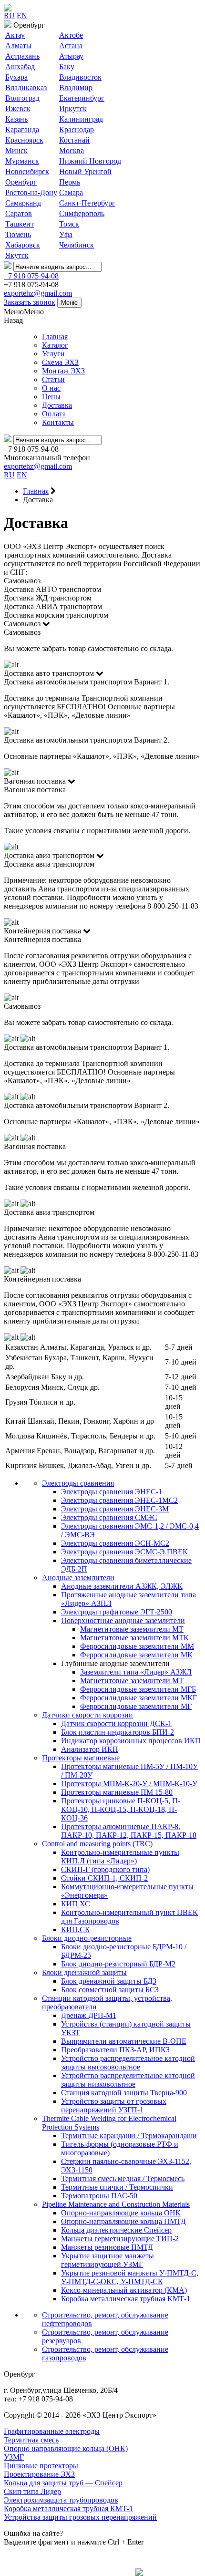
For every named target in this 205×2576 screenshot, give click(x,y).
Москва (72, 150)
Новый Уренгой (85, 171)
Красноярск (24, 140)
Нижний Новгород (90, 161)
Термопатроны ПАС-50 (99, 2196)
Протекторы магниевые (81, 1758)
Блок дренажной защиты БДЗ (109, 1981)
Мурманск (22, 161)
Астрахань (22, 56)
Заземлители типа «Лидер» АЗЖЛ (136, 1672)
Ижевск (18, 109)
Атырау (71, 56)
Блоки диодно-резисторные (87, 1938)
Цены (51, 397)
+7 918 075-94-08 (31, 276)
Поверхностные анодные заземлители (123, 1620)
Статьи (53, 379)
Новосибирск (27, 171)
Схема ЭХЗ (60, 362)
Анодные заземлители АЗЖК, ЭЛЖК (122, 1586)
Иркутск (73, 109)
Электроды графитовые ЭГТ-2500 (117, 1612)
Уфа (66, 234)
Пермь (70, 182)
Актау (15, 35)
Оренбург (21, 182)
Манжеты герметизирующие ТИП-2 (120, 2239)
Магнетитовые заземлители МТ (132, 1629)
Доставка (57, 405)
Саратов (19, 213)
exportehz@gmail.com (38, 293)
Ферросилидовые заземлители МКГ (138, 1698)
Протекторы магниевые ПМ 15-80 (117, 1792)
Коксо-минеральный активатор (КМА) (124, 2290)
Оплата (54, 414)
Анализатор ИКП (90, 1749)
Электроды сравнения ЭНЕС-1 (112, 1492)
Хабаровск (23, 245)
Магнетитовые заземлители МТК (134, 1638)
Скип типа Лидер (32, 2491)
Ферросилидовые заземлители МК (136, 1655)
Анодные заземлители (78, 1578)
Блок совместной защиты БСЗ (110, 1990)
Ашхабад (20, 67)
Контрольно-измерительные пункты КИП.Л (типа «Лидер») (120, 1857)
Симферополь (82, 213)
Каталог (55, 345)
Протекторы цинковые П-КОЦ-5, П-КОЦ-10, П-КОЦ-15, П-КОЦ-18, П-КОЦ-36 (121, 1809)
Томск (69, 224)
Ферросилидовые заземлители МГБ (138, 1689)
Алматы (18, 46)
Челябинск (77, 245)
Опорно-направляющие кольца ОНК (121, 2213)
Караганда (22, 129)
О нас (51, 388)
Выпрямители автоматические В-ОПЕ (124, 2041)
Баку (67, 67)
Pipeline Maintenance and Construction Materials (116, 2204)
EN (22, 16)
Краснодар (77, 129)
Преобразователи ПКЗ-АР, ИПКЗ (115, 2050)
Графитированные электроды (52, 2431)
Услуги (53, 354)
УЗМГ (14, 2457)
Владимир (76, 88)
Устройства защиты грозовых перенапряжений (80, 2517)
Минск (16, 150)
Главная (55, 336)
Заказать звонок (30, 302)
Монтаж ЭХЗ (63, 371)
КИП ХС (76, 1904)
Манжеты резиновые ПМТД (107, 2247)
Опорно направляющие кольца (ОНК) (66, 2448)
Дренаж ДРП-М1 (89, 2015)
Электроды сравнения (78, 1483)
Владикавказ (26, 88)
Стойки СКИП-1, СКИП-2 (104, 1878)
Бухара (16, 77)
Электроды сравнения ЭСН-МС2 (115, 1543)
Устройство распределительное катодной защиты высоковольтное (128, 2063)
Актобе (71, 35)
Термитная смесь (31, 2440)
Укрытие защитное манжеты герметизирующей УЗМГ (108, 2260)
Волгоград (22, 98)
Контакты (58, 422)
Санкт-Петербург (87, 203)
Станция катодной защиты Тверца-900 (124, 2093)
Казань (16, 119)
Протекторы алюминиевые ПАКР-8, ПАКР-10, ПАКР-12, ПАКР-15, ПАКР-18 (129, 1831)
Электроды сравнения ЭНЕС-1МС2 (119, 1500)
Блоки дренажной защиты (84, 1972)
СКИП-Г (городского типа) (105, 1869)
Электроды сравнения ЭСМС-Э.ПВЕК (124, 1552)
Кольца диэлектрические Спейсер (116, 2230)
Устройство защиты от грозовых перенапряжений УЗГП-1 (114, 2105)
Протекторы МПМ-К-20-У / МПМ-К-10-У (129, 1784)
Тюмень (18, 234)
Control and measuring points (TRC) (97, 1844)
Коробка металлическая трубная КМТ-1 (126, 2299)
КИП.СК (76, 1929)
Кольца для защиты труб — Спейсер (63, 2483)
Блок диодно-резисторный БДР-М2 (118, 1964)
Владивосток (80, 77)
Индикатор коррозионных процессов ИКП (131, 1741)
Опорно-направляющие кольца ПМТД (123, 2221)
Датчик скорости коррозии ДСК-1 (116, 1723)
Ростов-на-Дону (31, 192)
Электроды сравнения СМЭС (109, 1517)
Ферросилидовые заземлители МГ (136, 1706)
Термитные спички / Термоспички (117, 2187)
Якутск (17, 255)
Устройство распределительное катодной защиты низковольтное (128, 2080)
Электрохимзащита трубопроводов (61, 2500)
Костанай (74, 140)
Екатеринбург (82, 98)
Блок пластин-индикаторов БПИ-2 (118, 1732)
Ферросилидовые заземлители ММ (137, 1646)
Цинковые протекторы (41, 2466)
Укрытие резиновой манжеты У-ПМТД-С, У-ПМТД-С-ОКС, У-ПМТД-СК (130, 2277)
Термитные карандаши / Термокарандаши (129, 2136)
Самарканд (23, 203)
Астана (71, 46)
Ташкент (20, 224)
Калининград (81, 119)
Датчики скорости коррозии (87, 1715)
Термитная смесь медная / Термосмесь (123, 2178)
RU (9, 16)
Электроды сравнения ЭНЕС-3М (115, 1509)
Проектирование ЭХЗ (39, 2474)
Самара (71, 192)
